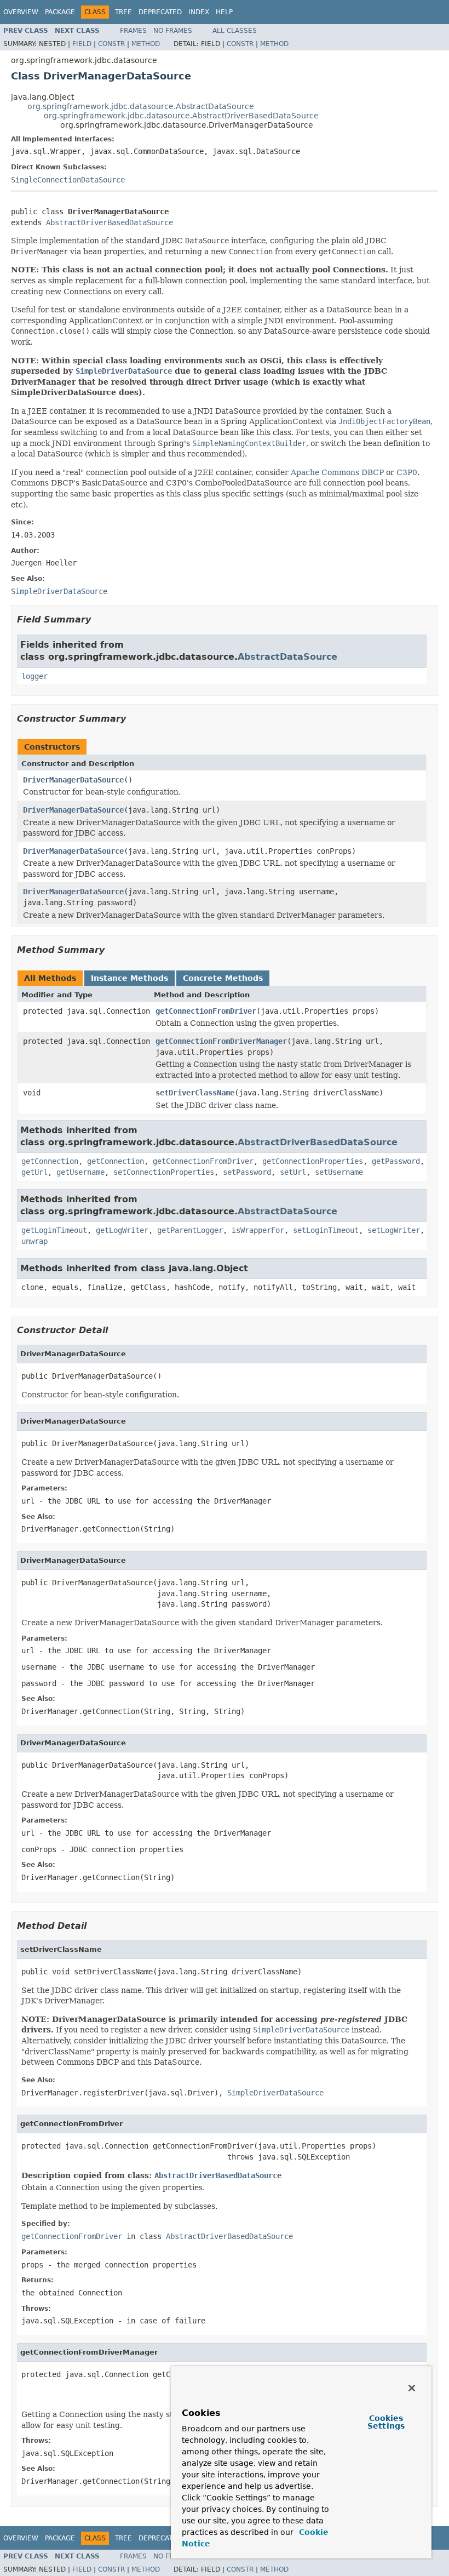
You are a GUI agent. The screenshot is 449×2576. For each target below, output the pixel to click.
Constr (111, 44)
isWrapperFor (258, 1230)
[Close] (412, 2388)
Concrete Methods (223, 978)
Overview (21, 12)
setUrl (293, 1172)
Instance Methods (129, 978)
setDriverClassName (195, 1093)
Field (82, 44)
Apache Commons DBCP (337, 472)
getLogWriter (122, 1230)
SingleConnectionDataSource (68, 180)
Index (199, 12)
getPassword (396, 1161)
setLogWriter (394, 1230)
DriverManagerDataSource (73, 780)
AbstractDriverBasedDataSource (110, 222)
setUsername (339, 1172)
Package (60, 12)
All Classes (235, 31)
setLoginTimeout (326, 1230)
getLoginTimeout (54, 1230)
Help (224, 12)
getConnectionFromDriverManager (221, 1041)
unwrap (34, 1241)
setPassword (247, 1172)
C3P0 (407, 472)
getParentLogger (190, 1230)
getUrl (34, 1172)
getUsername (80, 1172)
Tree (123, 12)
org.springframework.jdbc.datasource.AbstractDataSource (141, 106)
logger (34, 676)
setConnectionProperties (164, 1172)
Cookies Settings (386, 2422)
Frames (133, 31)
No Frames (173, 31)
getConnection (50, 1161)
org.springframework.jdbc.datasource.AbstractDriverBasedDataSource (181, 116)
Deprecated (160, 12)
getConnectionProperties (313, 1161)
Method (146, 44)
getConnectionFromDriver (206, 1011)
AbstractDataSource (287, 657)
